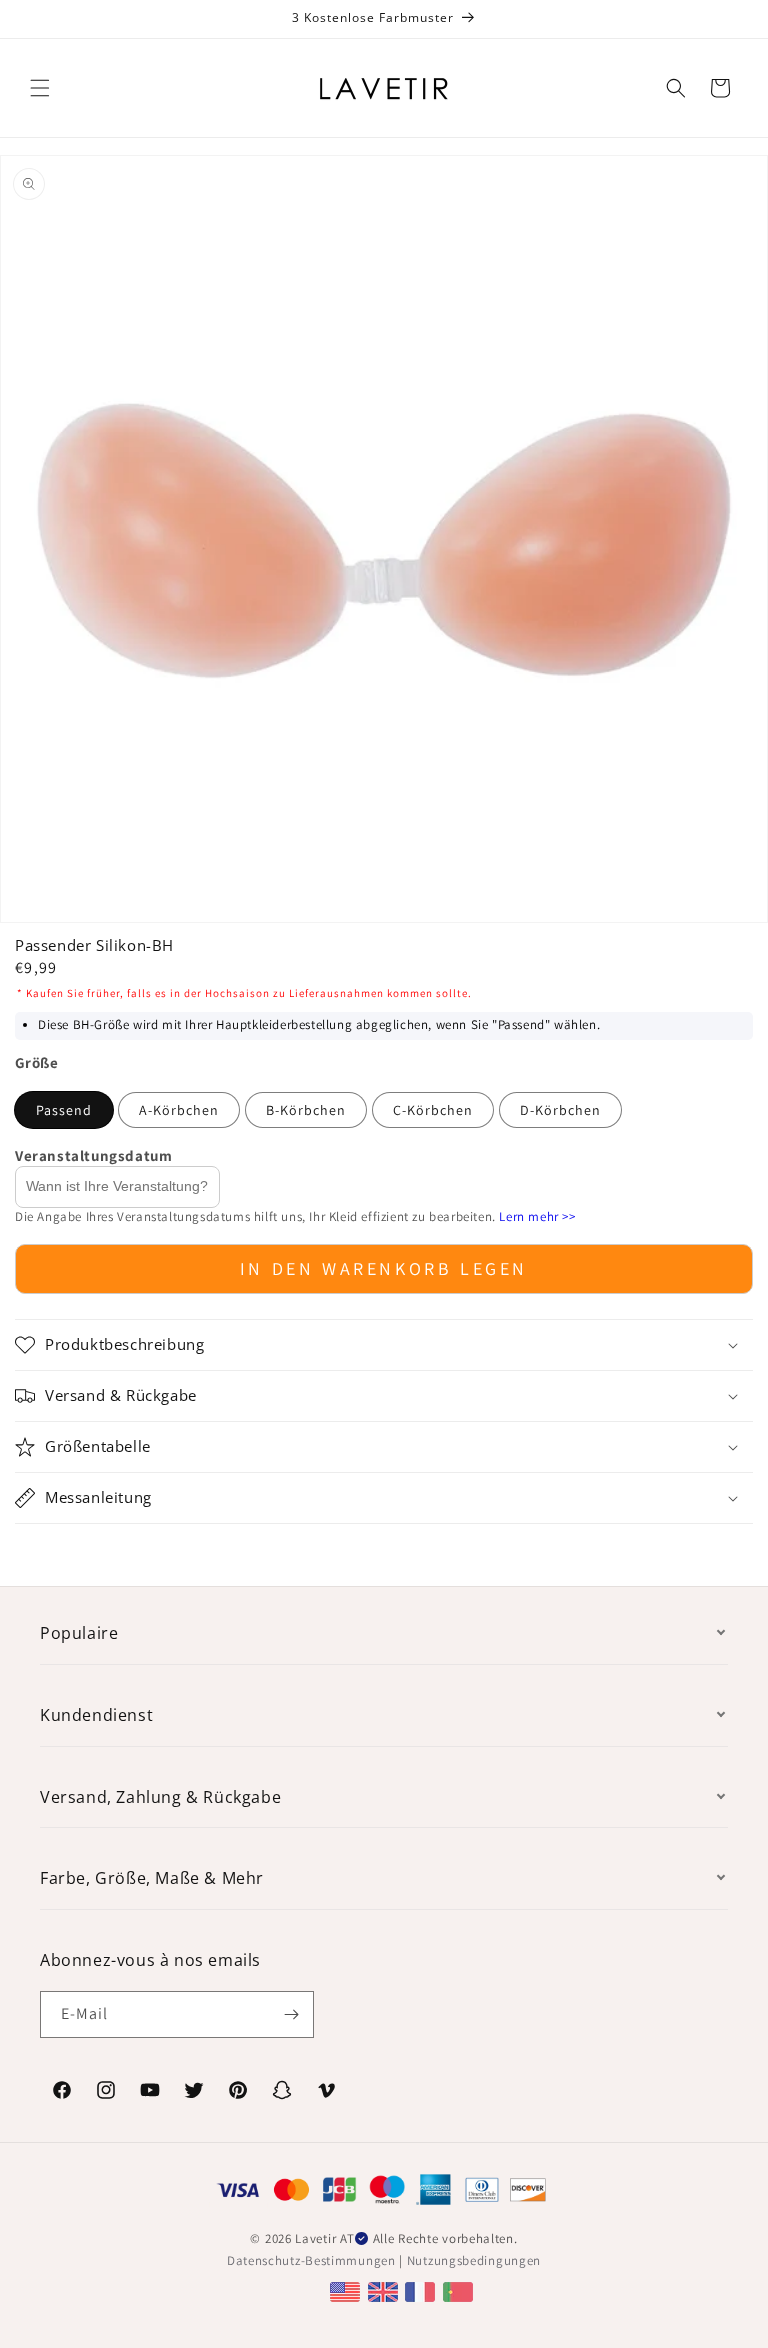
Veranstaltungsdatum (93, 1155)
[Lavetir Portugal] (460, 2290)
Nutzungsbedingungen (474, 2260)
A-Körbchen (179, 1110)
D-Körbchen (560, 1110)
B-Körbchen (306, 1110)
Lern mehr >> (537, 1216)
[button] (40, 88)
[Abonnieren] (291, 2014)
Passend (64, 1110)
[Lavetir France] (422, 2290)
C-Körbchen (433, 1110)
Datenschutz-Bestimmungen (311, 2260)
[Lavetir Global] (347, 2290)
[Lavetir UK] (385, 2290)
